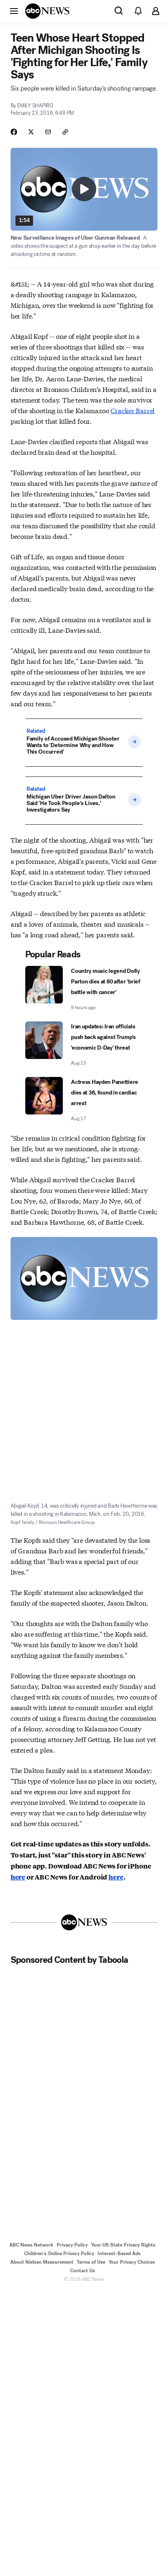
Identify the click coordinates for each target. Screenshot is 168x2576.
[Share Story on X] (31, 132)
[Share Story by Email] (48, 132)
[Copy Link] (65, 132)
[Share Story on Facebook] (14, 132)
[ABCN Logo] (47, 11)
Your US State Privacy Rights (123, 2245)
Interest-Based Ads (119, 2253)
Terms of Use (91, 2262)
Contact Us (83, 2271)
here (18, 1877)
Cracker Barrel (133, 410)
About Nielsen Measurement (42, 2262)
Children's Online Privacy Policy (59, 2253)
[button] (14, 11)
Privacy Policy (72, 2245)
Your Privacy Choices (132, 2262)
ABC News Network (31, 2245)
